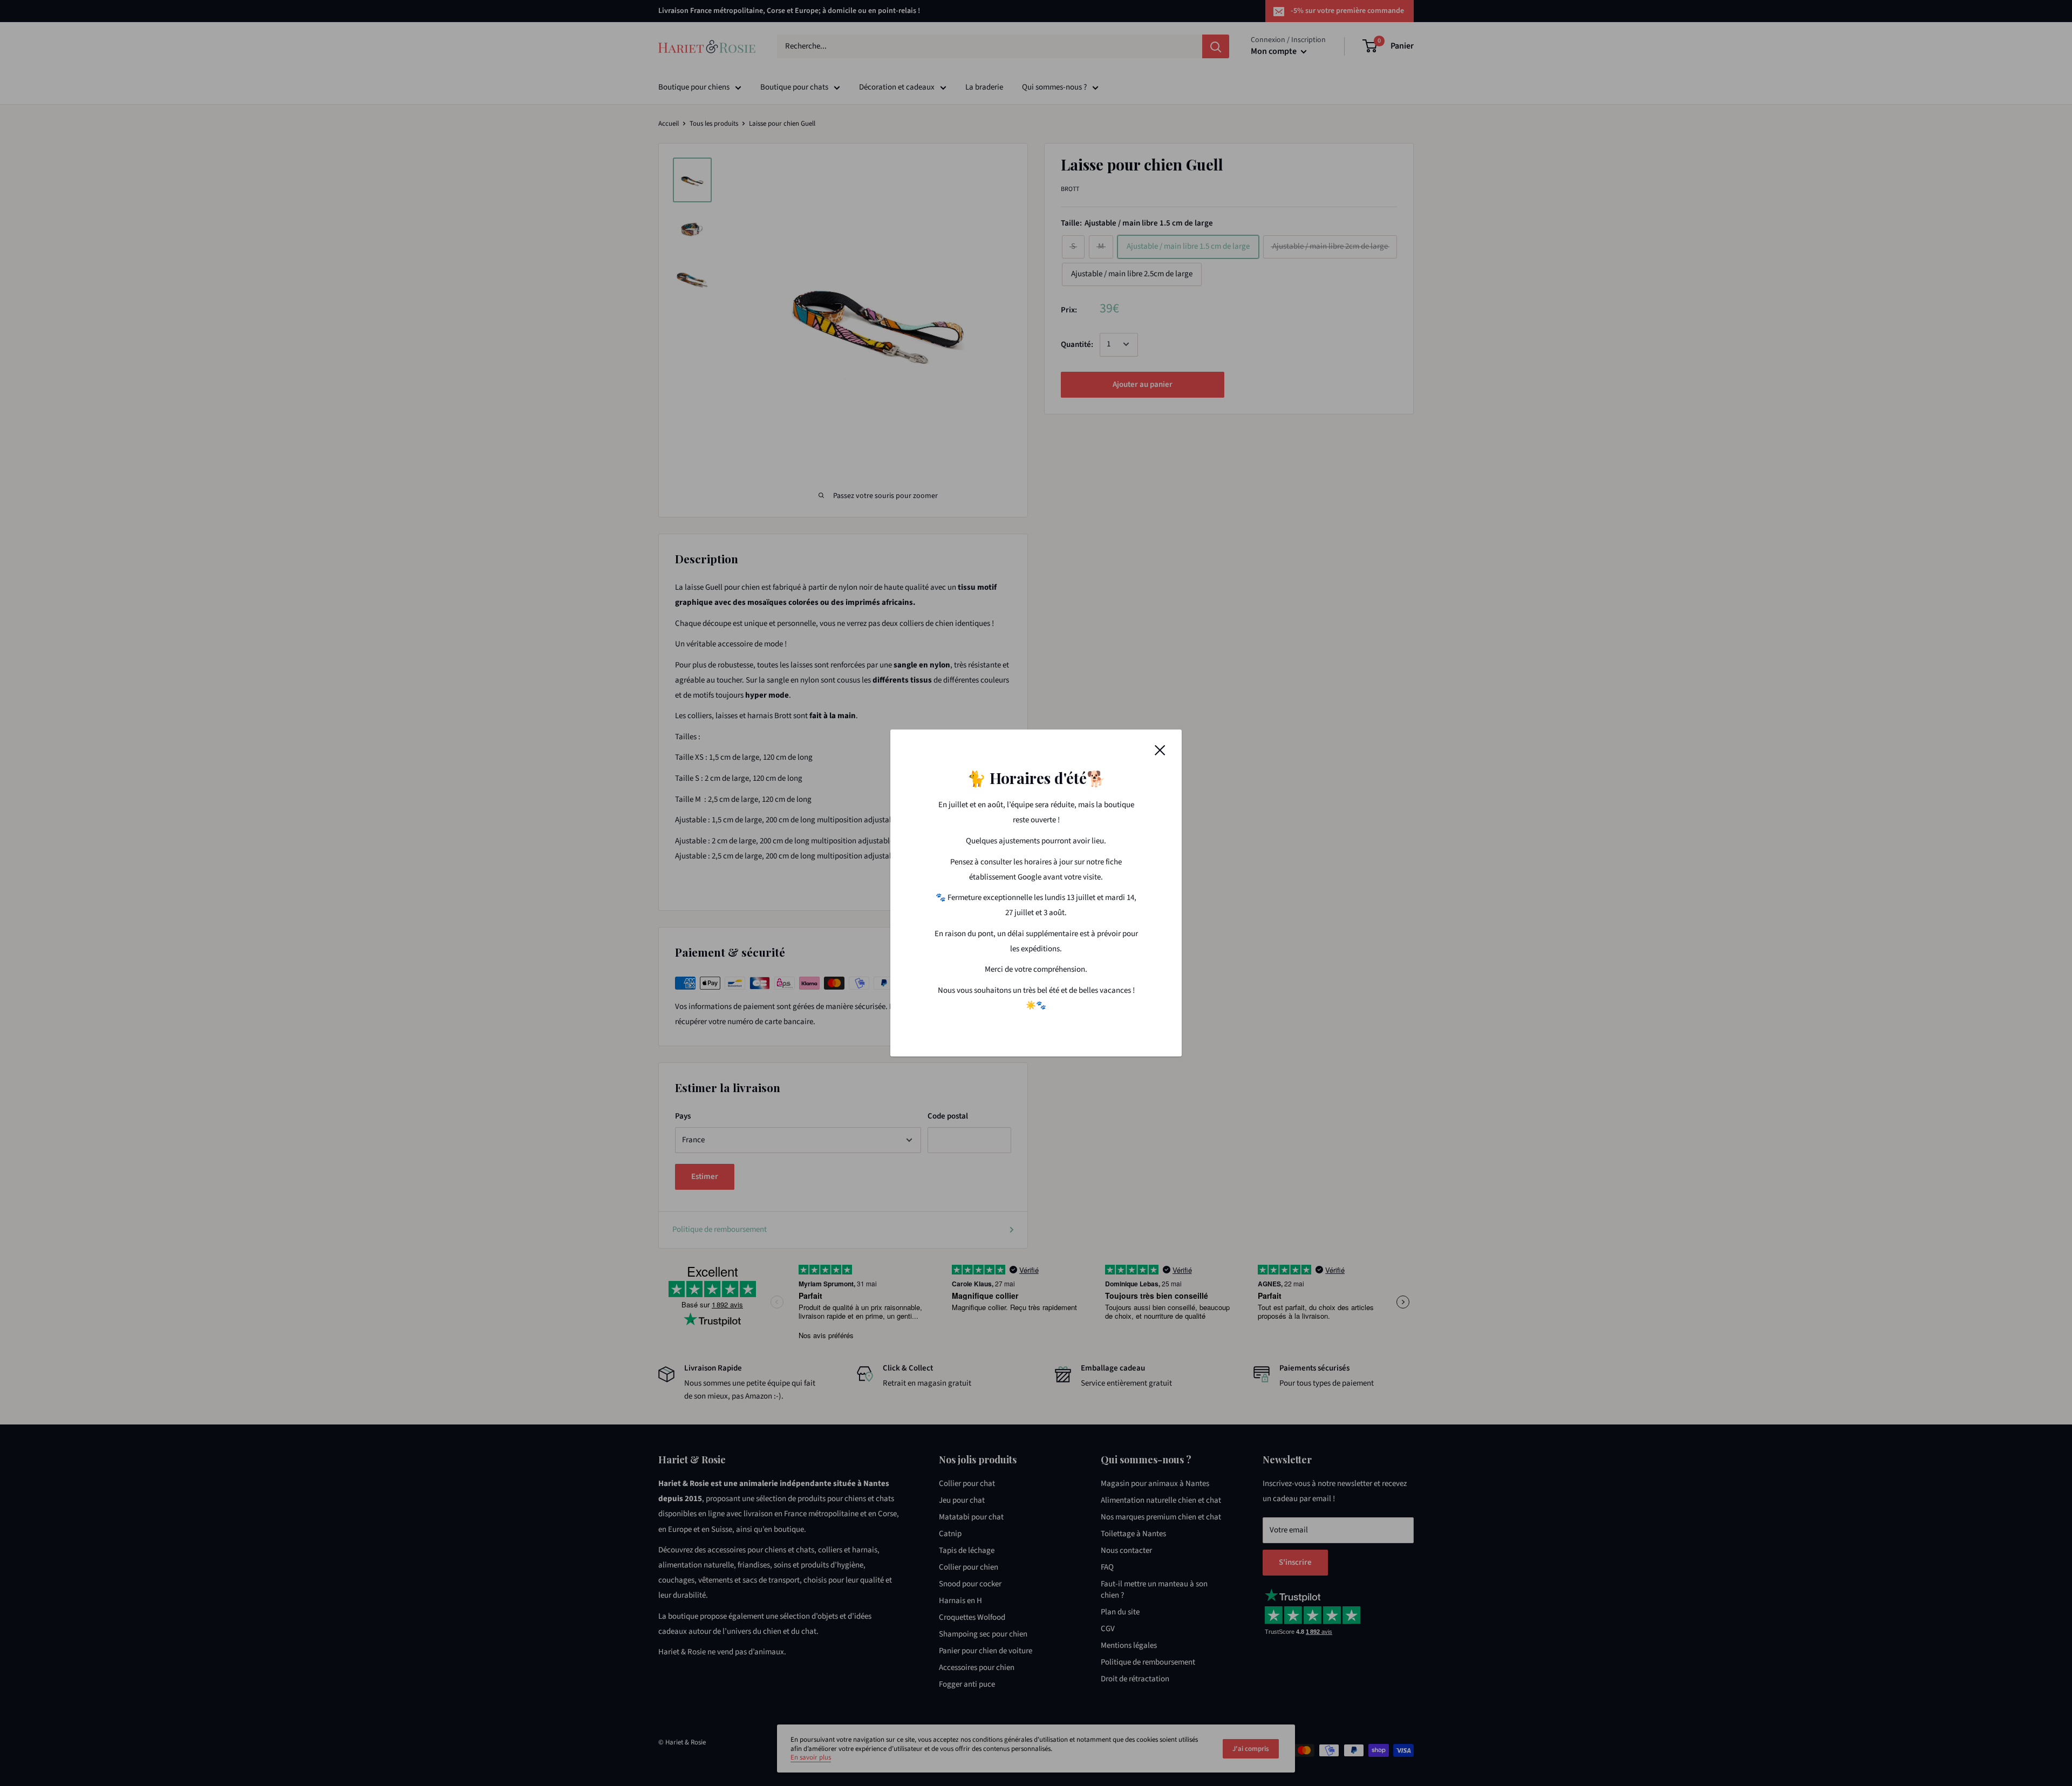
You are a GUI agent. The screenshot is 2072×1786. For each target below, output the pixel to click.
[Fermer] (1160, 750)
